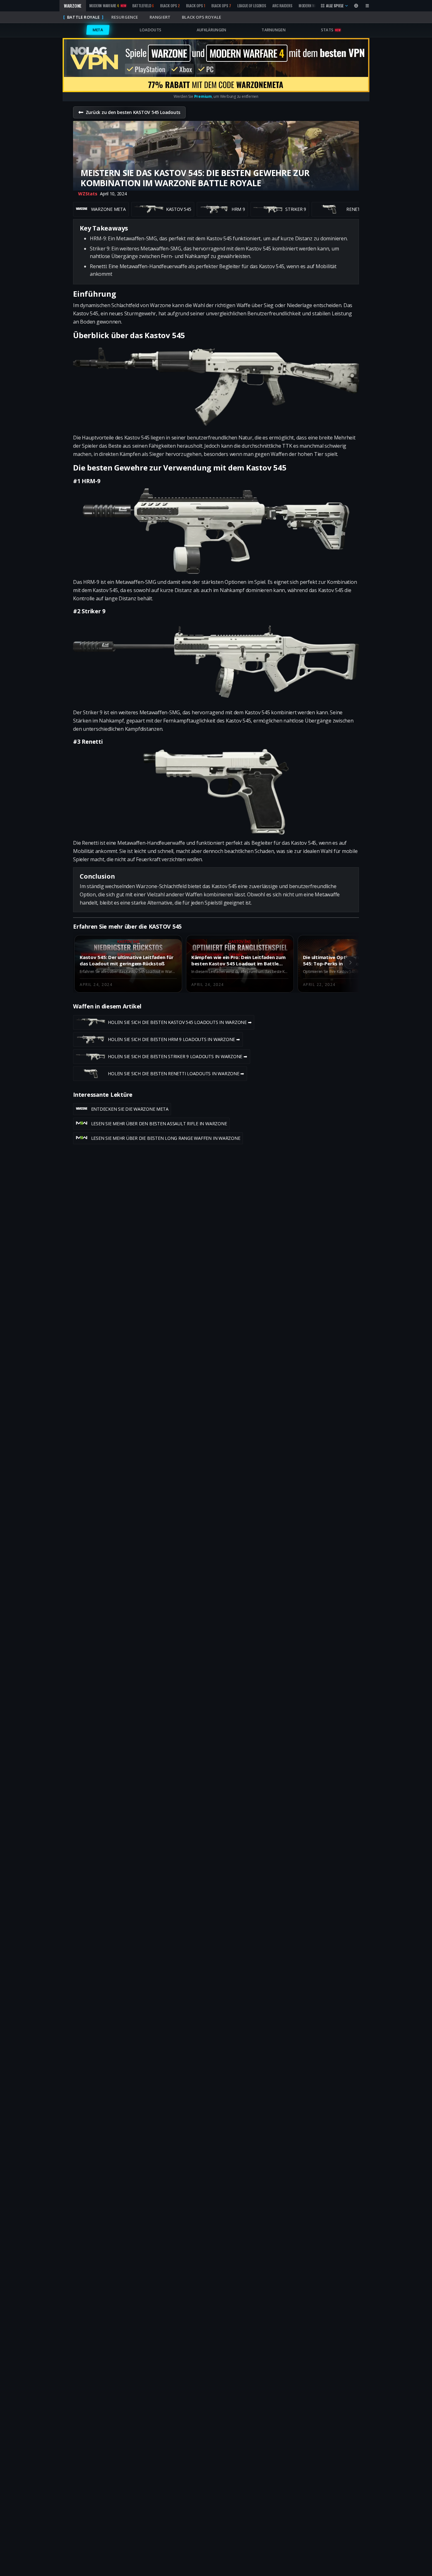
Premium (203, 96)
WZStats (88, 194)
